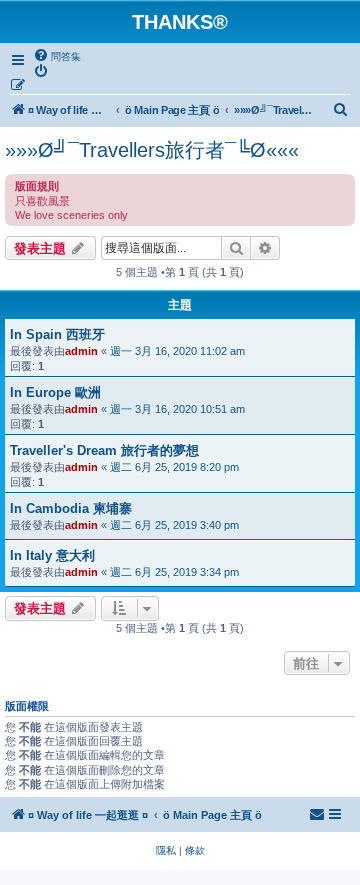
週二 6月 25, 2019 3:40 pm (174, 525)
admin (81, 351)
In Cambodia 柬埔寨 (71, 508)
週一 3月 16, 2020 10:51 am (177, 409)
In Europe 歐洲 (55, 392)
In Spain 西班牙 (57, 334)
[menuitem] (57, 56)
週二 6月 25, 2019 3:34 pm (174, 572)
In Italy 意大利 (52, 555)
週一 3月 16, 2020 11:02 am (177, 351)
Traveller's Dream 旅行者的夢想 (104, 450)
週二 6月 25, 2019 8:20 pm (174, 467)
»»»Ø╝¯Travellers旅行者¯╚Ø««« (152, 150)
